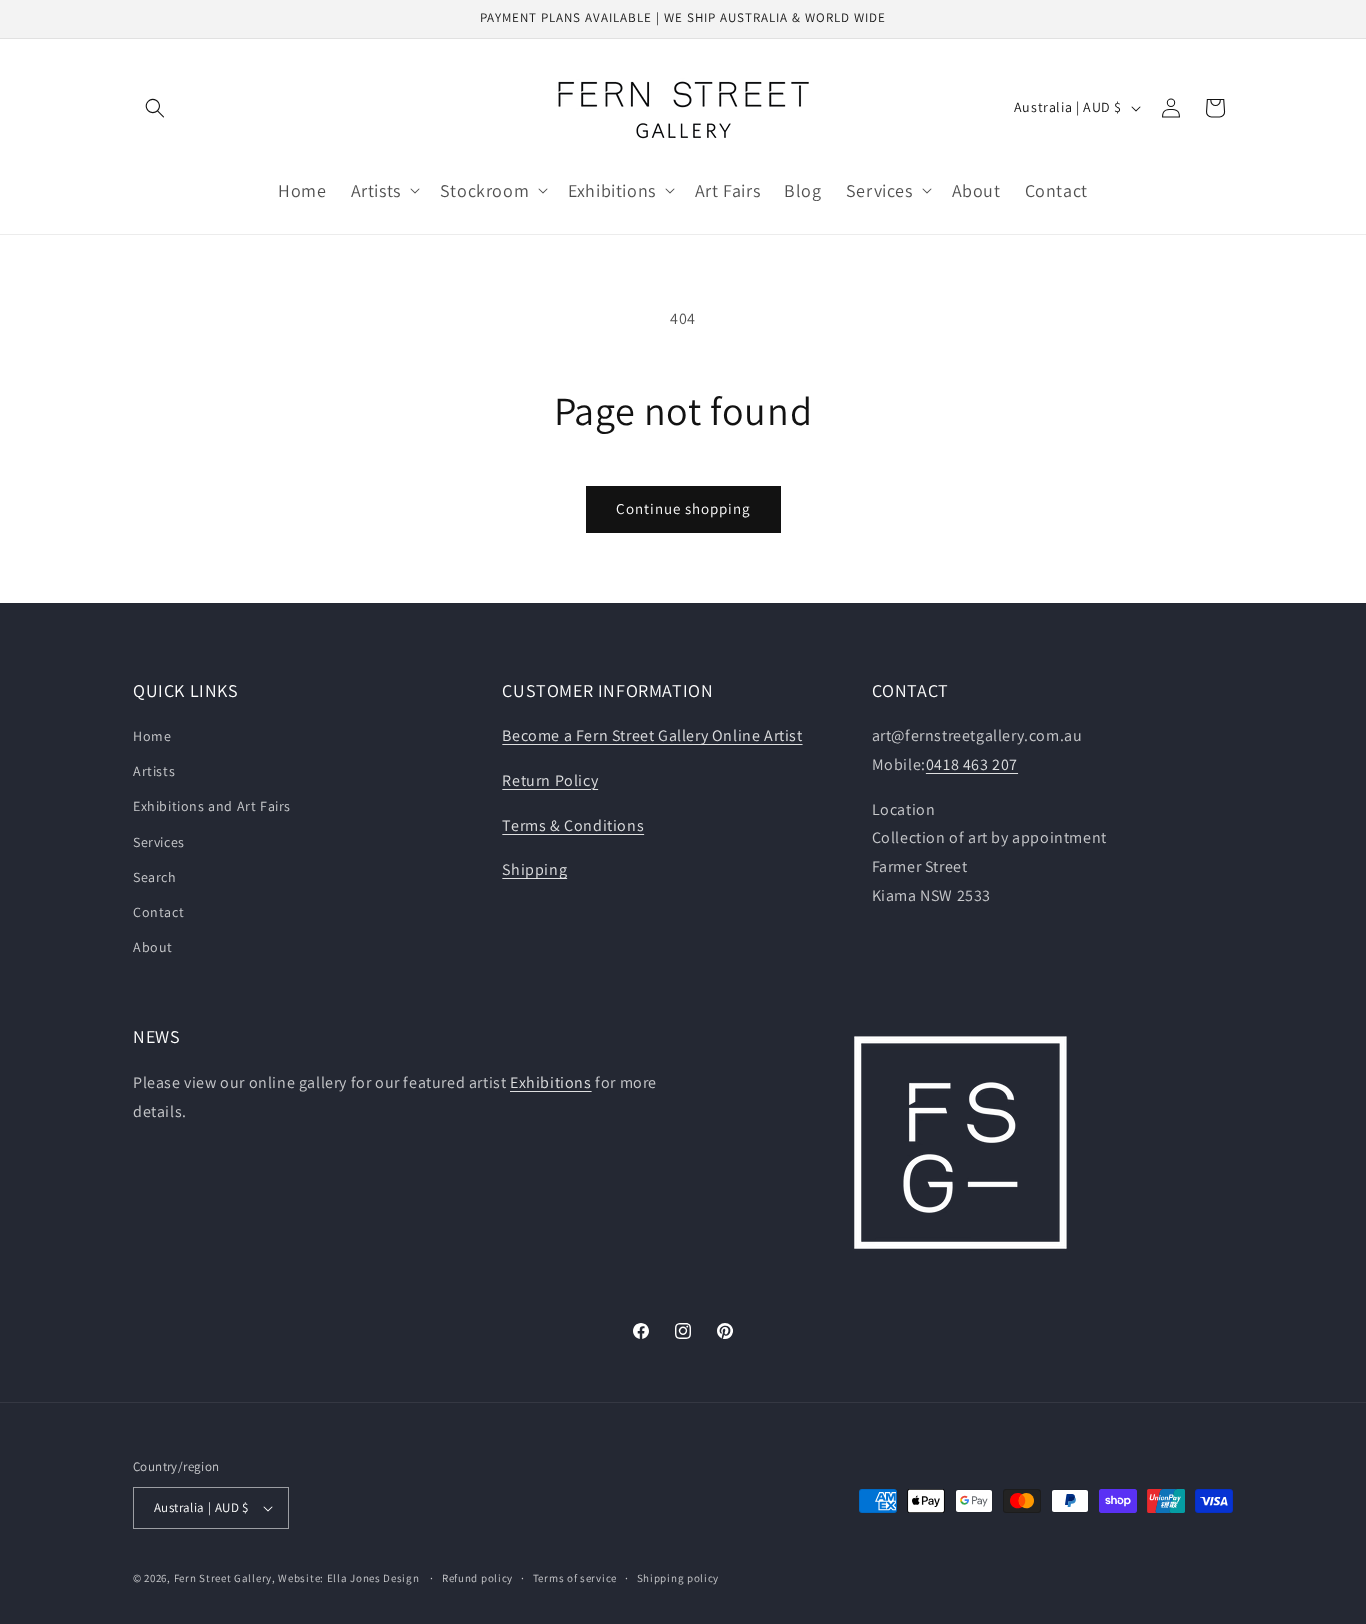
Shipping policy (678, 1578)
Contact (158, 912)
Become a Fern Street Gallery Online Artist (652, 735)
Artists (154, 771)
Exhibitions (551, 1082)
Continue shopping (683, 508)
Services (159, 842)
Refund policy (477, 1578)
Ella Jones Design (373, 1578)
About (153, 947)
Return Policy (550, 780)
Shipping (534, 869)
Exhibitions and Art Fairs (212, 806)
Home (152, 736)
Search (155, 877)
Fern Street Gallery (223, 1578)
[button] (155, 108)
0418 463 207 (972, 764)
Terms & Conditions (573, 825)
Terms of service (575, 1578)
